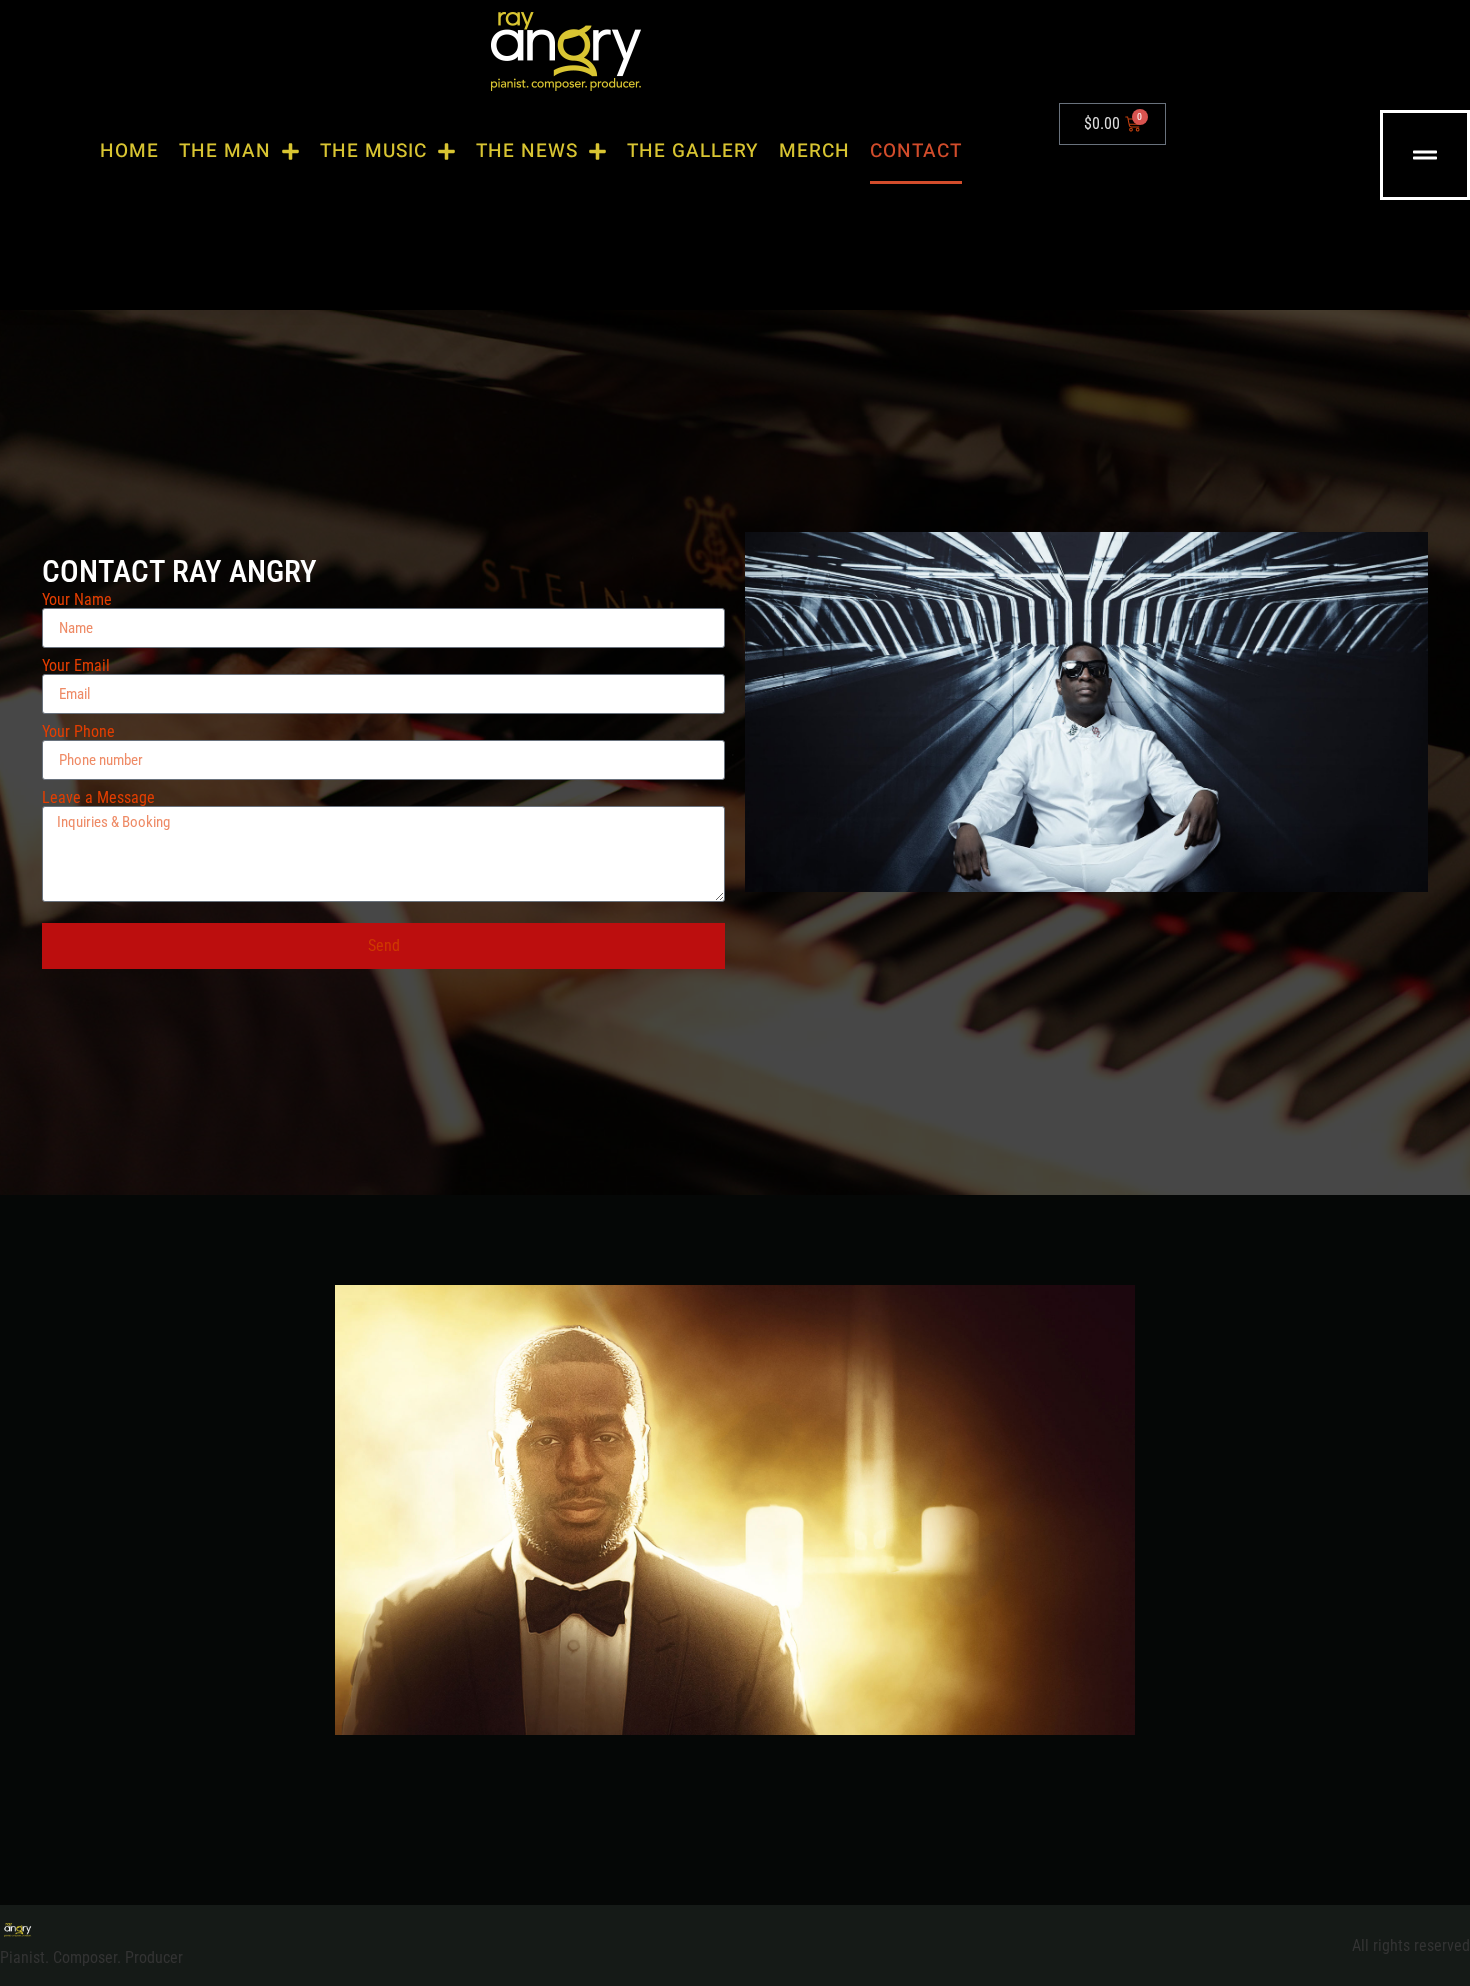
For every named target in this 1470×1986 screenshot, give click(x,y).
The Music (373, 151)
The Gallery (693, 151)
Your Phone (78, 732)
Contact (916, 151)
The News (527, 151)
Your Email (76, 666)
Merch (814, 151)
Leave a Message (98, 798)
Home (129, 151)
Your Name (77, 600)
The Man (225, 151)
